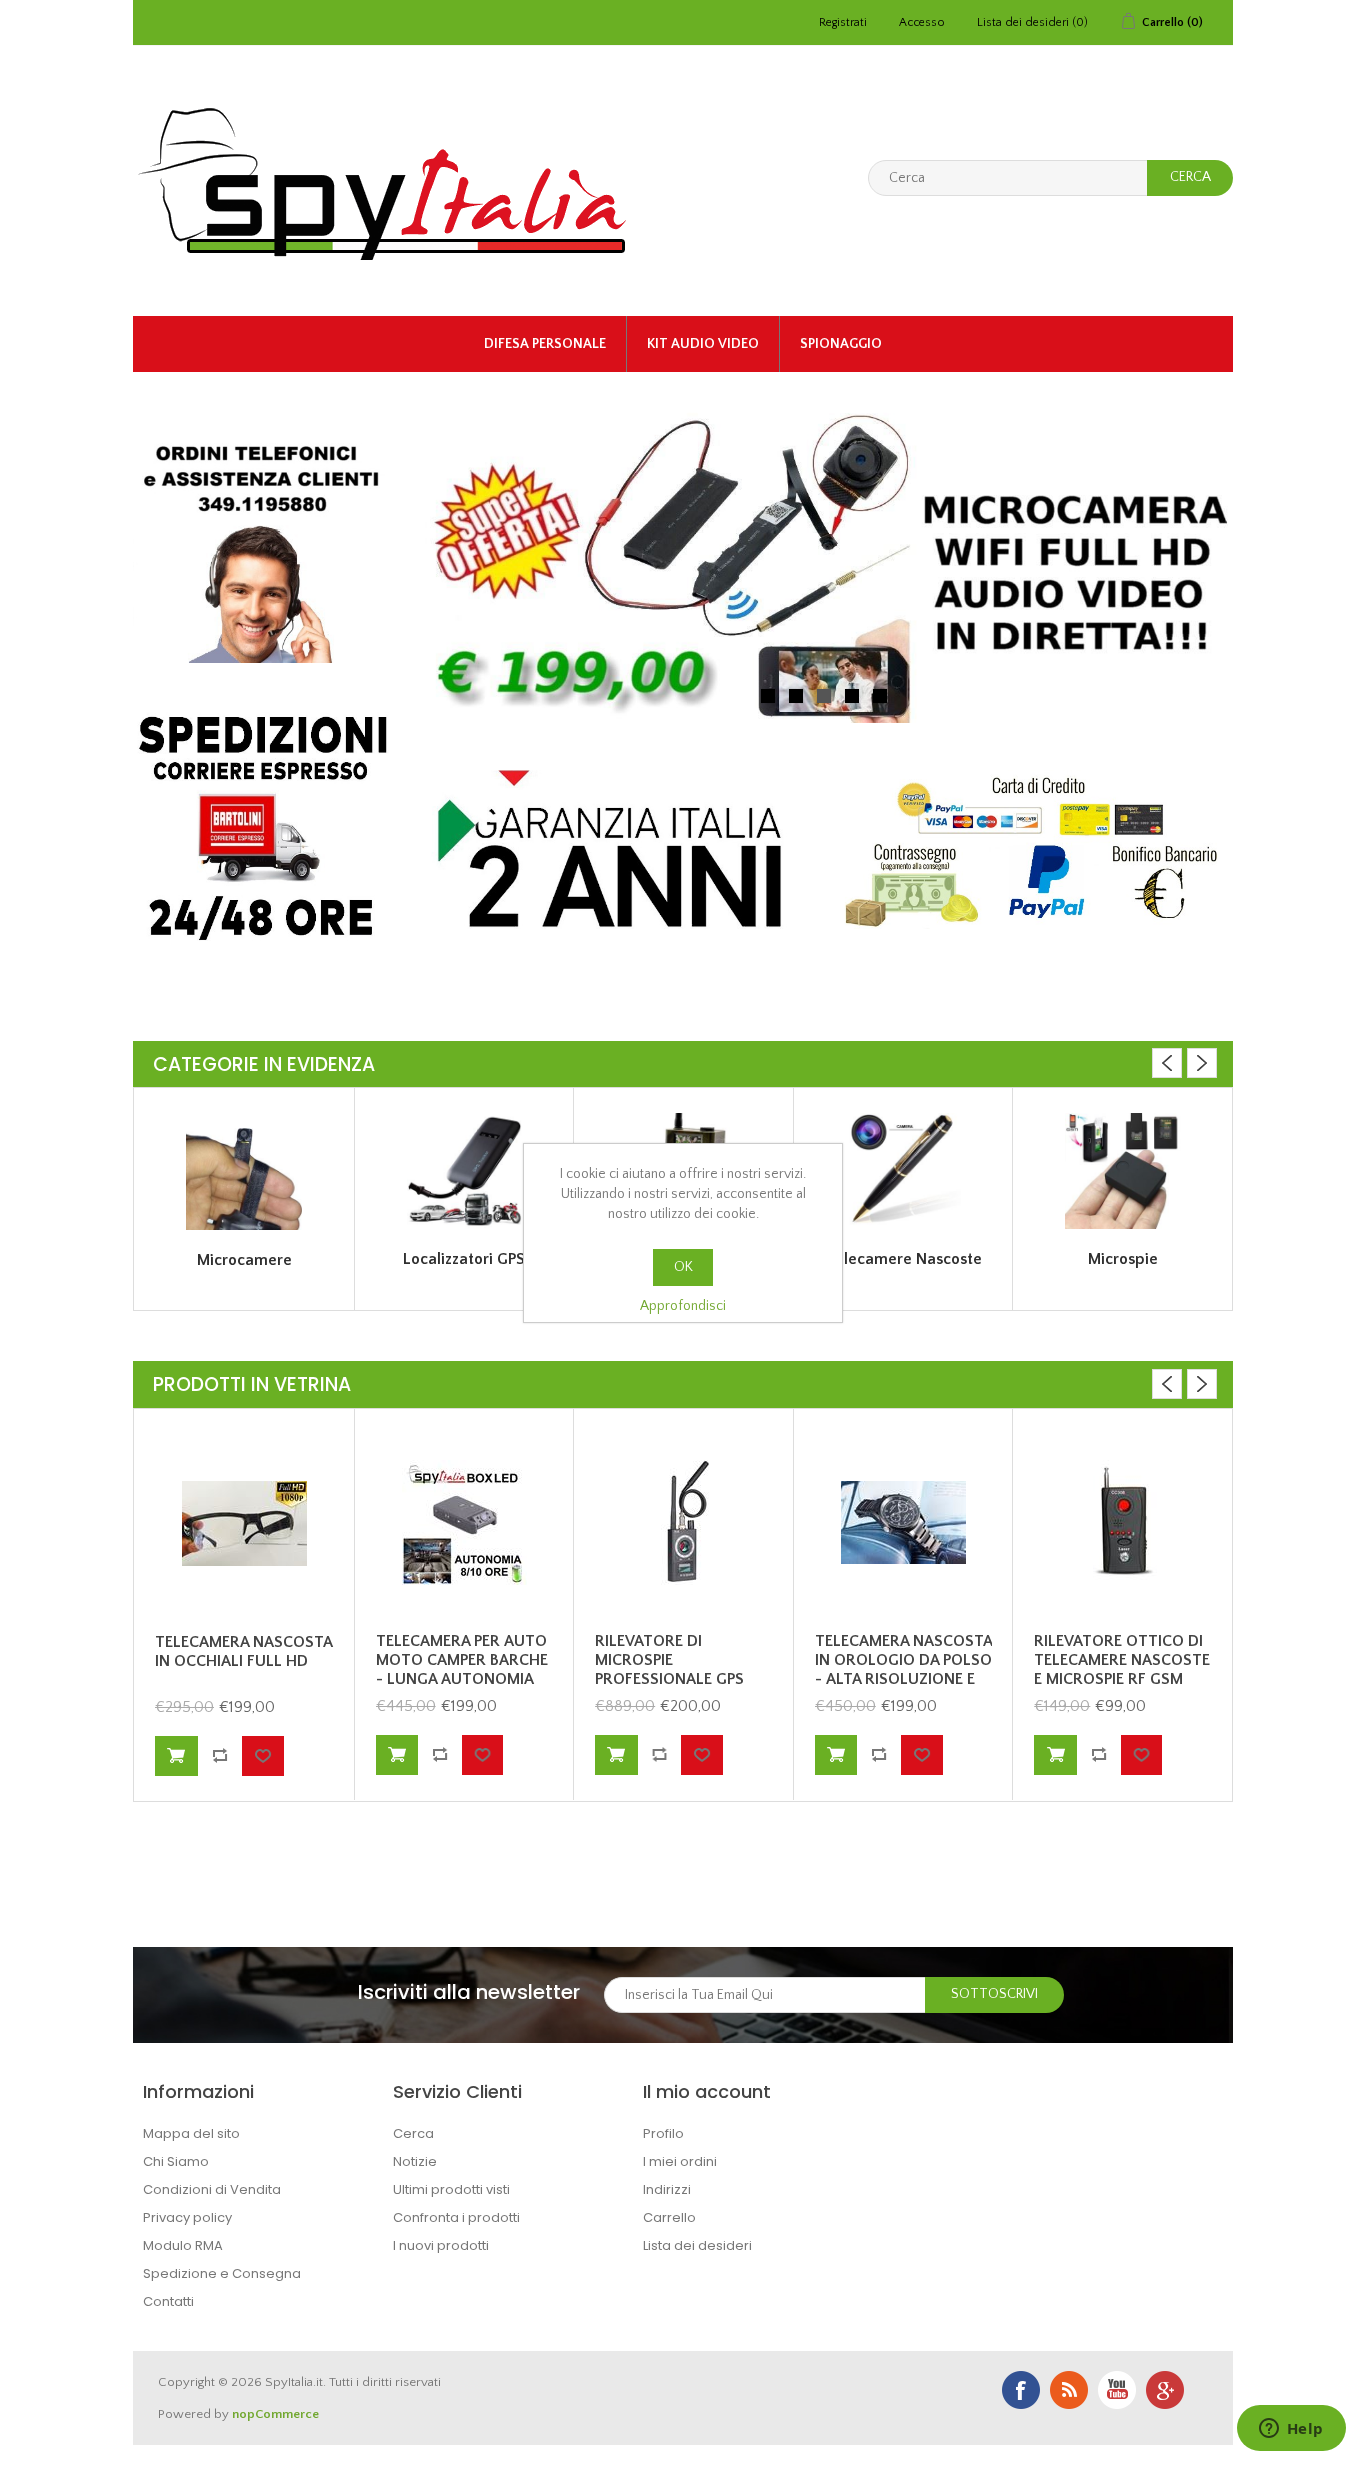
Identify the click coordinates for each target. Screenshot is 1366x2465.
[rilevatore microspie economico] (1123, 1523)
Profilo (663, 2133)
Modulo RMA (183, 2245)
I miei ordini (680, 2161)
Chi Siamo (176, 2161)
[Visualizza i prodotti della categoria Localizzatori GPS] (465, 1170)
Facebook (1021, 2390)
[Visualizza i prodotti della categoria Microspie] (1123, 1170)
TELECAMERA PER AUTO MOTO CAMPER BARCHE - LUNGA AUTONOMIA (462, 1660)
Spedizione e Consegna (222, 2273)
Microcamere (244, 1260)
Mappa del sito (191, 2133)
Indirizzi (667, 2189)
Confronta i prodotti (456, 2217)
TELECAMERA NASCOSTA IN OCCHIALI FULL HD (243, 1651)
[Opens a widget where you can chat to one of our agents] (1291, 2430)
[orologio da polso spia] (904, 1523)
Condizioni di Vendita (212, 2189)
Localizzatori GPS (464, 1259)
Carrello (669, 2217)
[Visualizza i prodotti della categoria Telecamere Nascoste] (904, 1170)
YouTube (1117, 2390)
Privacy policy (187, 2217)
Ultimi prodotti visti (451, 2189)
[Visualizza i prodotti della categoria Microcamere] (244, 1171)
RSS (1069, 2390)
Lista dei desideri (697, 2245)
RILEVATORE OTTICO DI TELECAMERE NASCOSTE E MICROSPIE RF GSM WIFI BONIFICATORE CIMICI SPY (1122, 1679)
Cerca (413, 2133)
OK (683, 1267)
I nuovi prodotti (441, 2245)
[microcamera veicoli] (465, 1523)
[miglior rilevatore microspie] (684, 1523)
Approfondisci (683, 1306)
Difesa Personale (545, 344)
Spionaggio (841, 344)
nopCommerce (275, 2414)
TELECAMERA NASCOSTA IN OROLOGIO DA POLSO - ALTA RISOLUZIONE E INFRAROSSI (903, 1670)
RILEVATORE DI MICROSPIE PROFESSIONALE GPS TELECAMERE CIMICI (669, 1670)
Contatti (168, 2301)
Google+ (1165, 2390)
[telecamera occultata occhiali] (244, 1523)
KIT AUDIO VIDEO (703, 344)
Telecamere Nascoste (904, 1259)
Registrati (843, 22)
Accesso (922, 22)
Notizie (415, 2161)
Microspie (1123, 1259)
